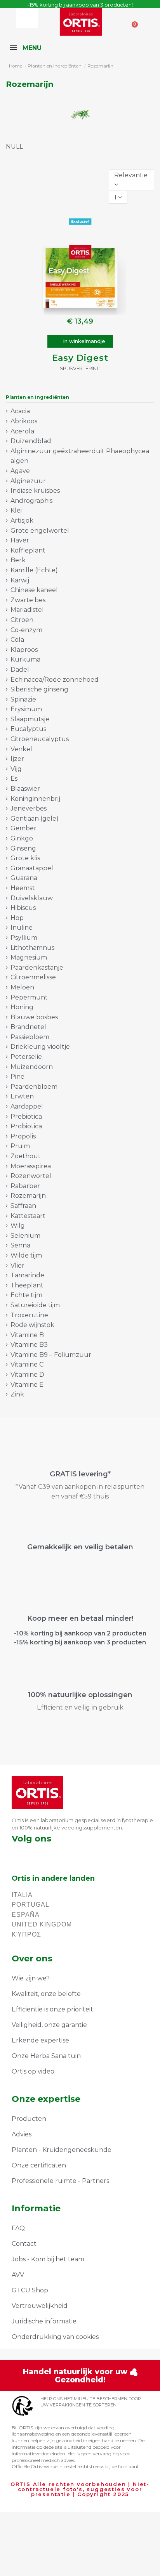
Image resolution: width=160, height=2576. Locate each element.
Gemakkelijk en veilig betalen (80, 1547)
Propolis (23, 1136)
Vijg (16, 769)
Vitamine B (27, 1335)
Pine (17, 1077)
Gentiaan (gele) (35, 819)
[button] (80, 341)
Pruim (20, 1146)
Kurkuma (25, 659)
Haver (20, 540)
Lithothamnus (32, 948)
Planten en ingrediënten (37, 397)
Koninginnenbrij (35, 799)
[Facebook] (15, 1854)
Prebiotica (26, 1116)
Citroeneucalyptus (40, 739)
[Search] (34, 18)
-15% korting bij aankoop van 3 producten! (80, 5)
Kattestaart (28, 1216)
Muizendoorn (32, 1067)
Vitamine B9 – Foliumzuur (51, 1355)
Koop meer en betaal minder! (80, 1618)
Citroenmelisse (33, 977)
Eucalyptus (28, 729)
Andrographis (31, 501)
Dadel (20, 670)
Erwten (22, 1096)
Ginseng (23, 848)
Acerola (22, 431)
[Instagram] (36, 1854)
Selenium (25, 1236)
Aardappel (27, 1106)
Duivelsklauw (32, 898)
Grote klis (25, 858)
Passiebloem (30, 1037)
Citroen (22, 620)
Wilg (18, 1226)
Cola (17, 640)
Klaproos (24, 650)
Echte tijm (26, 1295)
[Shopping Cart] (132, 21)
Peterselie (26, 1057)
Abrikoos (24, 421)
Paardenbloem (34, 1087)
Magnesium (29, 957)
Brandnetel (28, 1027)
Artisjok (22, 521)
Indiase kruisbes (35, 491)
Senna (20, 1245)
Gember (23, 828)
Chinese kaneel (34, 590)
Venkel (21, 749)
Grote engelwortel (40, 531)
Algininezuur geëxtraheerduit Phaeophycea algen (80, 456)
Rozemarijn (28, 1196)
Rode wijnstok (32, 1325)
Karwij (20, 580)
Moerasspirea (31, 1166)
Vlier (17, 1265)
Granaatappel (32, 868)
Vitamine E (27, 1385)
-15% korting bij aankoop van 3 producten (80, 1642)
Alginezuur (28, 481)
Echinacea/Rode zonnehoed (55, 680)
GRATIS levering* (80, 1474)
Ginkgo (22, 838)
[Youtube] (77, 1854)
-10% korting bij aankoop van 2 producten (80, 1633)
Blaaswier (25, 789)
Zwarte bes (28, 600)
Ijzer (17, 759)
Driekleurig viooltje (40, 1047)
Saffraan (23, 1206)
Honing (22, 1007)
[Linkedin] (57, 1854)
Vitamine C (27, 1364)
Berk (18, 560)
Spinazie (23, 699)
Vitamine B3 (29, 1345)
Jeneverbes (29, 808)
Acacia (20, 411)
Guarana (24, 878)
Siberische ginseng (39, 689)
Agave (20, 471)
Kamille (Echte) (34, 570)
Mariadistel (27, 610)
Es (14, 779)
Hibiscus (23, 908)
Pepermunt (29, 997)
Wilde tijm (26, 1255)
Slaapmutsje (30, 719)
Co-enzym (26, 630)
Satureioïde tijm (35, 1305)
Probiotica (26, 1126)
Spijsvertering (80, 368)
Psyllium (24, 938)
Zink (17, 1394)
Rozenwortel (31, 1176)
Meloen (22, 987)
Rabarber (25, 1186)
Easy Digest (80, 358)
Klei (16, 510)
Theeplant (27, 1285)
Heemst (23, 888)
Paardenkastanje (37, 968)
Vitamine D (27, 1375)
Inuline (22, 928)
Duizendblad (31, 441)
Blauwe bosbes (34, 1017)
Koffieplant (28, 550)
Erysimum (26, 709)
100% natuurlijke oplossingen (80, 1695)
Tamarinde (27, 1275)
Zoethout (26, 1156)
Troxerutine (29, 1315)
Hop (17, 918)
